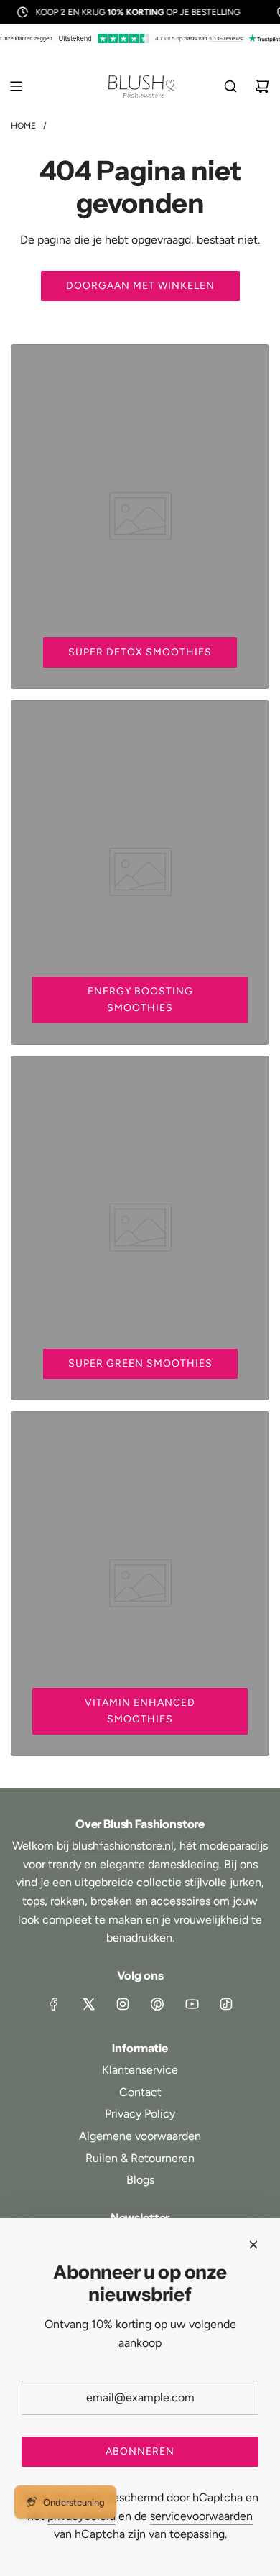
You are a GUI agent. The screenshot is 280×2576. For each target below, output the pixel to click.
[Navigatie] (16, 86)
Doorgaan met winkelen (140, 286)
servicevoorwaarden (201, 2516)
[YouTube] (192, 2004)
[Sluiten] (253, 2245)
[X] (88, 2004)
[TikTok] (226, 2004)
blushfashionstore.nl (123, 1846)
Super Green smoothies (140, 1363)
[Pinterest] (157, 2004)
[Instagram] (123, 2004)
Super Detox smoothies (140, 652)
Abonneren (140, 2451)
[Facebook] (54, 2004)
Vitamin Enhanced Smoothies (140, 1711)
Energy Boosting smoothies (140, 999)
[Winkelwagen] (262, 86)
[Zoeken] (230, 86)
